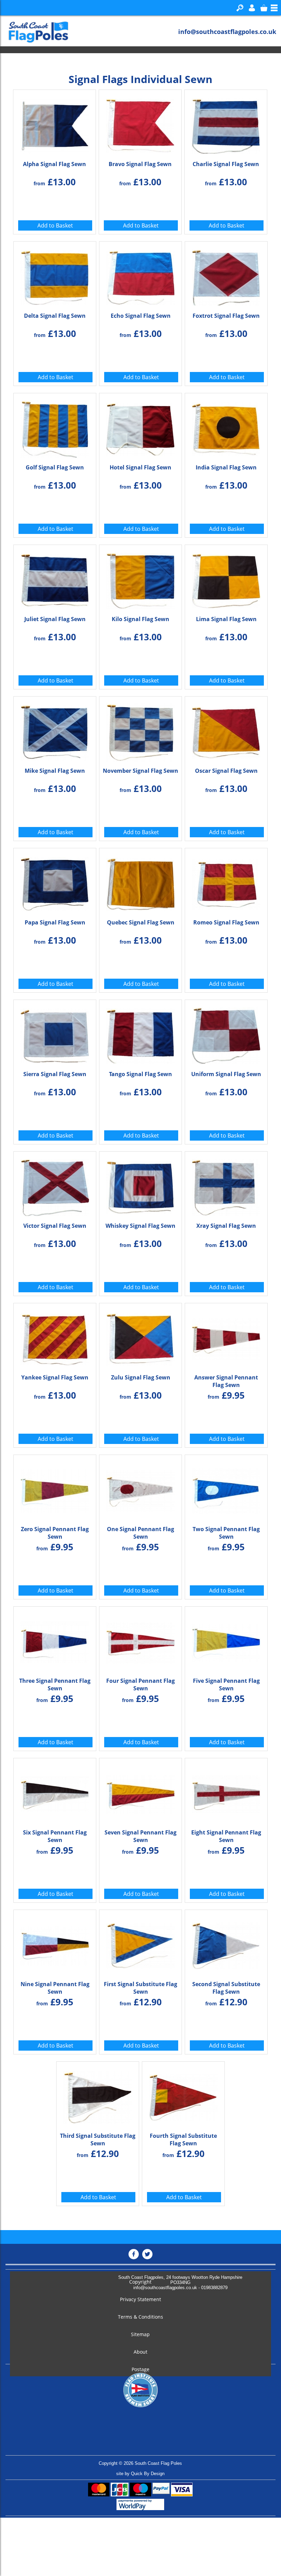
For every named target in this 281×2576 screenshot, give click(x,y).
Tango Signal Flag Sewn (140, 1074)
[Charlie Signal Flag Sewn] (226, 124)
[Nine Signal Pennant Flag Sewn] (55, 1944)
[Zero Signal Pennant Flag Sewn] (55, 1489)
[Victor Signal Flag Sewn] (55, 1186)
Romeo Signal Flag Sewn (226, 922)
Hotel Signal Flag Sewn (140, 467)
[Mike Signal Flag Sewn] (55, 731)
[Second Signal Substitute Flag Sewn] (226, 1944)
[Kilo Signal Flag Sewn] (140, 579)
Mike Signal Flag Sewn (55, 771)
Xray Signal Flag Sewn (226, 1226)
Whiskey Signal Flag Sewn (140, 1226)
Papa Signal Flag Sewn (55, 922)
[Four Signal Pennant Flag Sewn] (140, 1641)
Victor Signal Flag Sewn (55, 1226)
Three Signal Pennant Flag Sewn (55, 1685)
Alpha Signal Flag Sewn (54, 164)
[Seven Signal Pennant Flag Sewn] (140, 1793)
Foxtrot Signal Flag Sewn (226, 316)
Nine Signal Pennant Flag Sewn (55, 1988)
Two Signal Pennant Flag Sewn (226, 1533)
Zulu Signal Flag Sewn (141, 1377)
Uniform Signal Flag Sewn (226, 1074)
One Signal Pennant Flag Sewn (140, 1533)
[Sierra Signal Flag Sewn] (55, 1034)
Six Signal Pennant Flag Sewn (55, 1836)
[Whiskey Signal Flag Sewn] (140, 1186)
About (140, 2352)
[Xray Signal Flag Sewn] (226, 1186)
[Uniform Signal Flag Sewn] (226, 1034)
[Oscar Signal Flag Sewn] (226, 731)
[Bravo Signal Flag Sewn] (140, 124)
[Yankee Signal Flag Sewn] (55, 1338)
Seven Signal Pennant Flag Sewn (140, 1836)
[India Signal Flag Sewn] (226, 428)
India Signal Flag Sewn (226, 467)
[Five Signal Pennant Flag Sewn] (226, 1641)
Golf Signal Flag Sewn (55, 467)
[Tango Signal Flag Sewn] (140, 1034)
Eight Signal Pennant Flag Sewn (226, 1836)
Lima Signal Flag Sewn (226, 619)
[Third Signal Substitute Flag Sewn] (98, 2096)
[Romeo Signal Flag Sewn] (226, 883)
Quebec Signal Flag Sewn (141, 922)
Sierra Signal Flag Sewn (55, 1074)
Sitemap (140, 2334)
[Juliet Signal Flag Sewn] (55, 579)
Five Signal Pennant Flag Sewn (226, 1685)
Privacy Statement (140, 2299)
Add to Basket (55, 225)
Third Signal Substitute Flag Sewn (98, 2140)
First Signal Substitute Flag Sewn (140, 1988)
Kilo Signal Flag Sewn (140, 619)
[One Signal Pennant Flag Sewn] (140, 1489)
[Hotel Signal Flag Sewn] (140, 428)
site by (140, 2474)
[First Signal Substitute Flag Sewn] (140, 1944)
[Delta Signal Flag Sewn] (55, 276)
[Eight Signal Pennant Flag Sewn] (226, 1793)
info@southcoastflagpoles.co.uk (227, 32)
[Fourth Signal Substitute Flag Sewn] (183, 2096)
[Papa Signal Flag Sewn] (55, 883)
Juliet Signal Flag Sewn (55, 619)
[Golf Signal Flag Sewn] (55, 428)
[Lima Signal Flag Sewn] (226, 579)
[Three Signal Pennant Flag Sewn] (55, 1641)
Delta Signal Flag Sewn (55, 316)
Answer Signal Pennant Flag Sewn (226, 1381)
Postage (140, 2369)
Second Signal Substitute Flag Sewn (226, 1988)
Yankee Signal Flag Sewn (55, 1377)
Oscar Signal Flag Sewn (226, 771)
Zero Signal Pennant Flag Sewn (55, 1533)
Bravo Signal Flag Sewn (140, 164)
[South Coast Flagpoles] (35, 32)
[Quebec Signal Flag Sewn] (140, 883)
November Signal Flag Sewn (140, 771)
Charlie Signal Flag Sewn (226, 164)
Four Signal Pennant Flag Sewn (140, 1685)
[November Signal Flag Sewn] (140, 731)
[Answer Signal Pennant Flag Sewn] (226, 1338)
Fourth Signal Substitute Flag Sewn (183, 2140)
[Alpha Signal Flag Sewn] (54, 124)
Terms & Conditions (140, 2317)
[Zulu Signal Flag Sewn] (140, 1338)
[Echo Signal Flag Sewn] (140, 276)
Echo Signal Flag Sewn (141, 316)
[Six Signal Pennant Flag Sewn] (55, 1793)
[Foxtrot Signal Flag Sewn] (226, 276)
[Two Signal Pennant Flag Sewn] (226, 1489)
